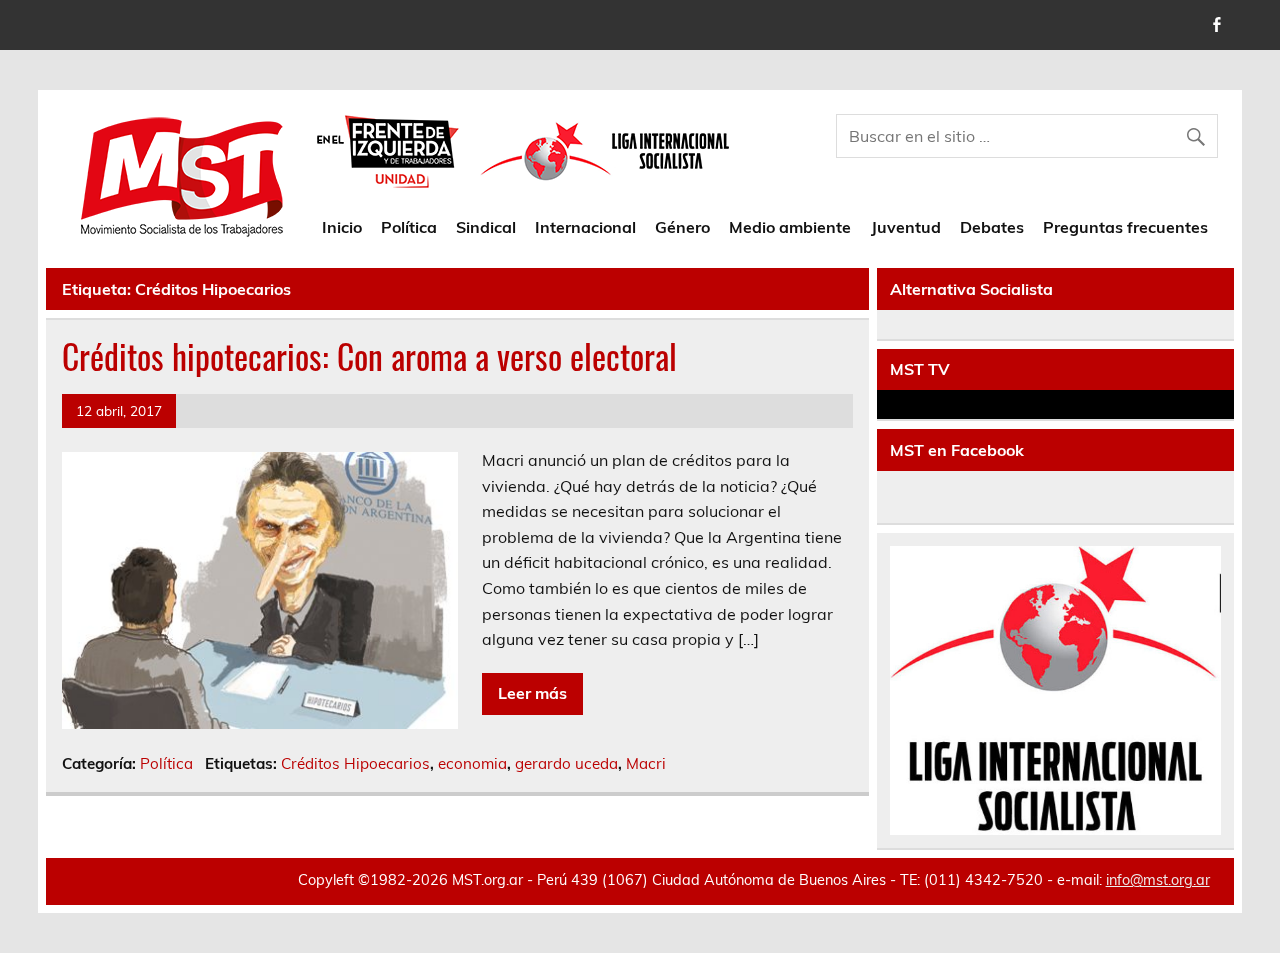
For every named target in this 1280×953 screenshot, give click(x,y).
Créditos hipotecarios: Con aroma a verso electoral (369, 356)
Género (682, 227)
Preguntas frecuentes (1125, 227)
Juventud (906, 227)
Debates (992, 227)
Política (409, 227)
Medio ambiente (790, 227)
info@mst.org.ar (1158, 880)
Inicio (342, 227)
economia (472, 763)
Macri (646, 763)
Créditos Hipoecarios (355, 763)
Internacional (585, 227)
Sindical (486, 227)
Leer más (532, 693)
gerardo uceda (566, 763)
